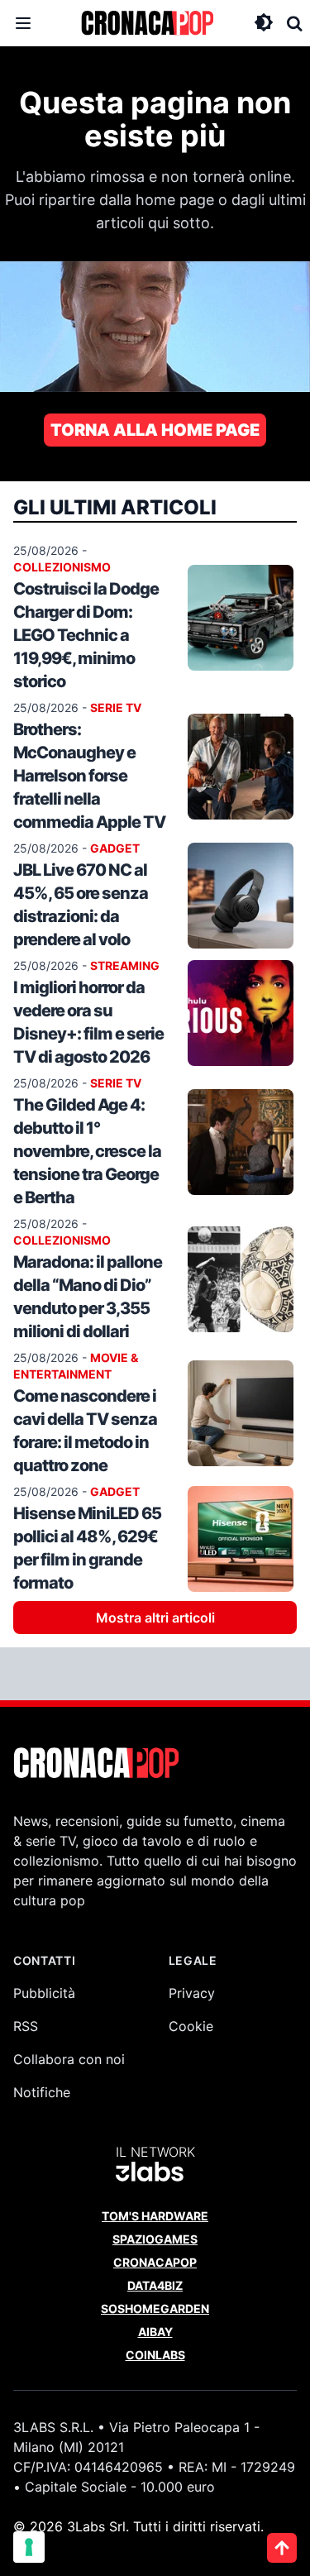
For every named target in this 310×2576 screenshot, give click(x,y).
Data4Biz (155, 2285)
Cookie (191, 2026)
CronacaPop (155, 2262)
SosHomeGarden (155, 2308)
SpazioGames (155, 2239)
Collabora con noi (69, 2059)
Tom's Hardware (155, 2216)
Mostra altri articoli (155, 1618)
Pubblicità (44, 1993)
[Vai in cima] (282, 2548)
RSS (26, 2026)
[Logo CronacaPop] (147, 23)
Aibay (155, 2332)
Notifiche (42, 2092)
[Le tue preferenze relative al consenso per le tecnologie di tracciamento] (29, 2547)
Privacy (192, 1993)
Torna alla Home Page (155, 430)
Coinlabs (155, 2355)
